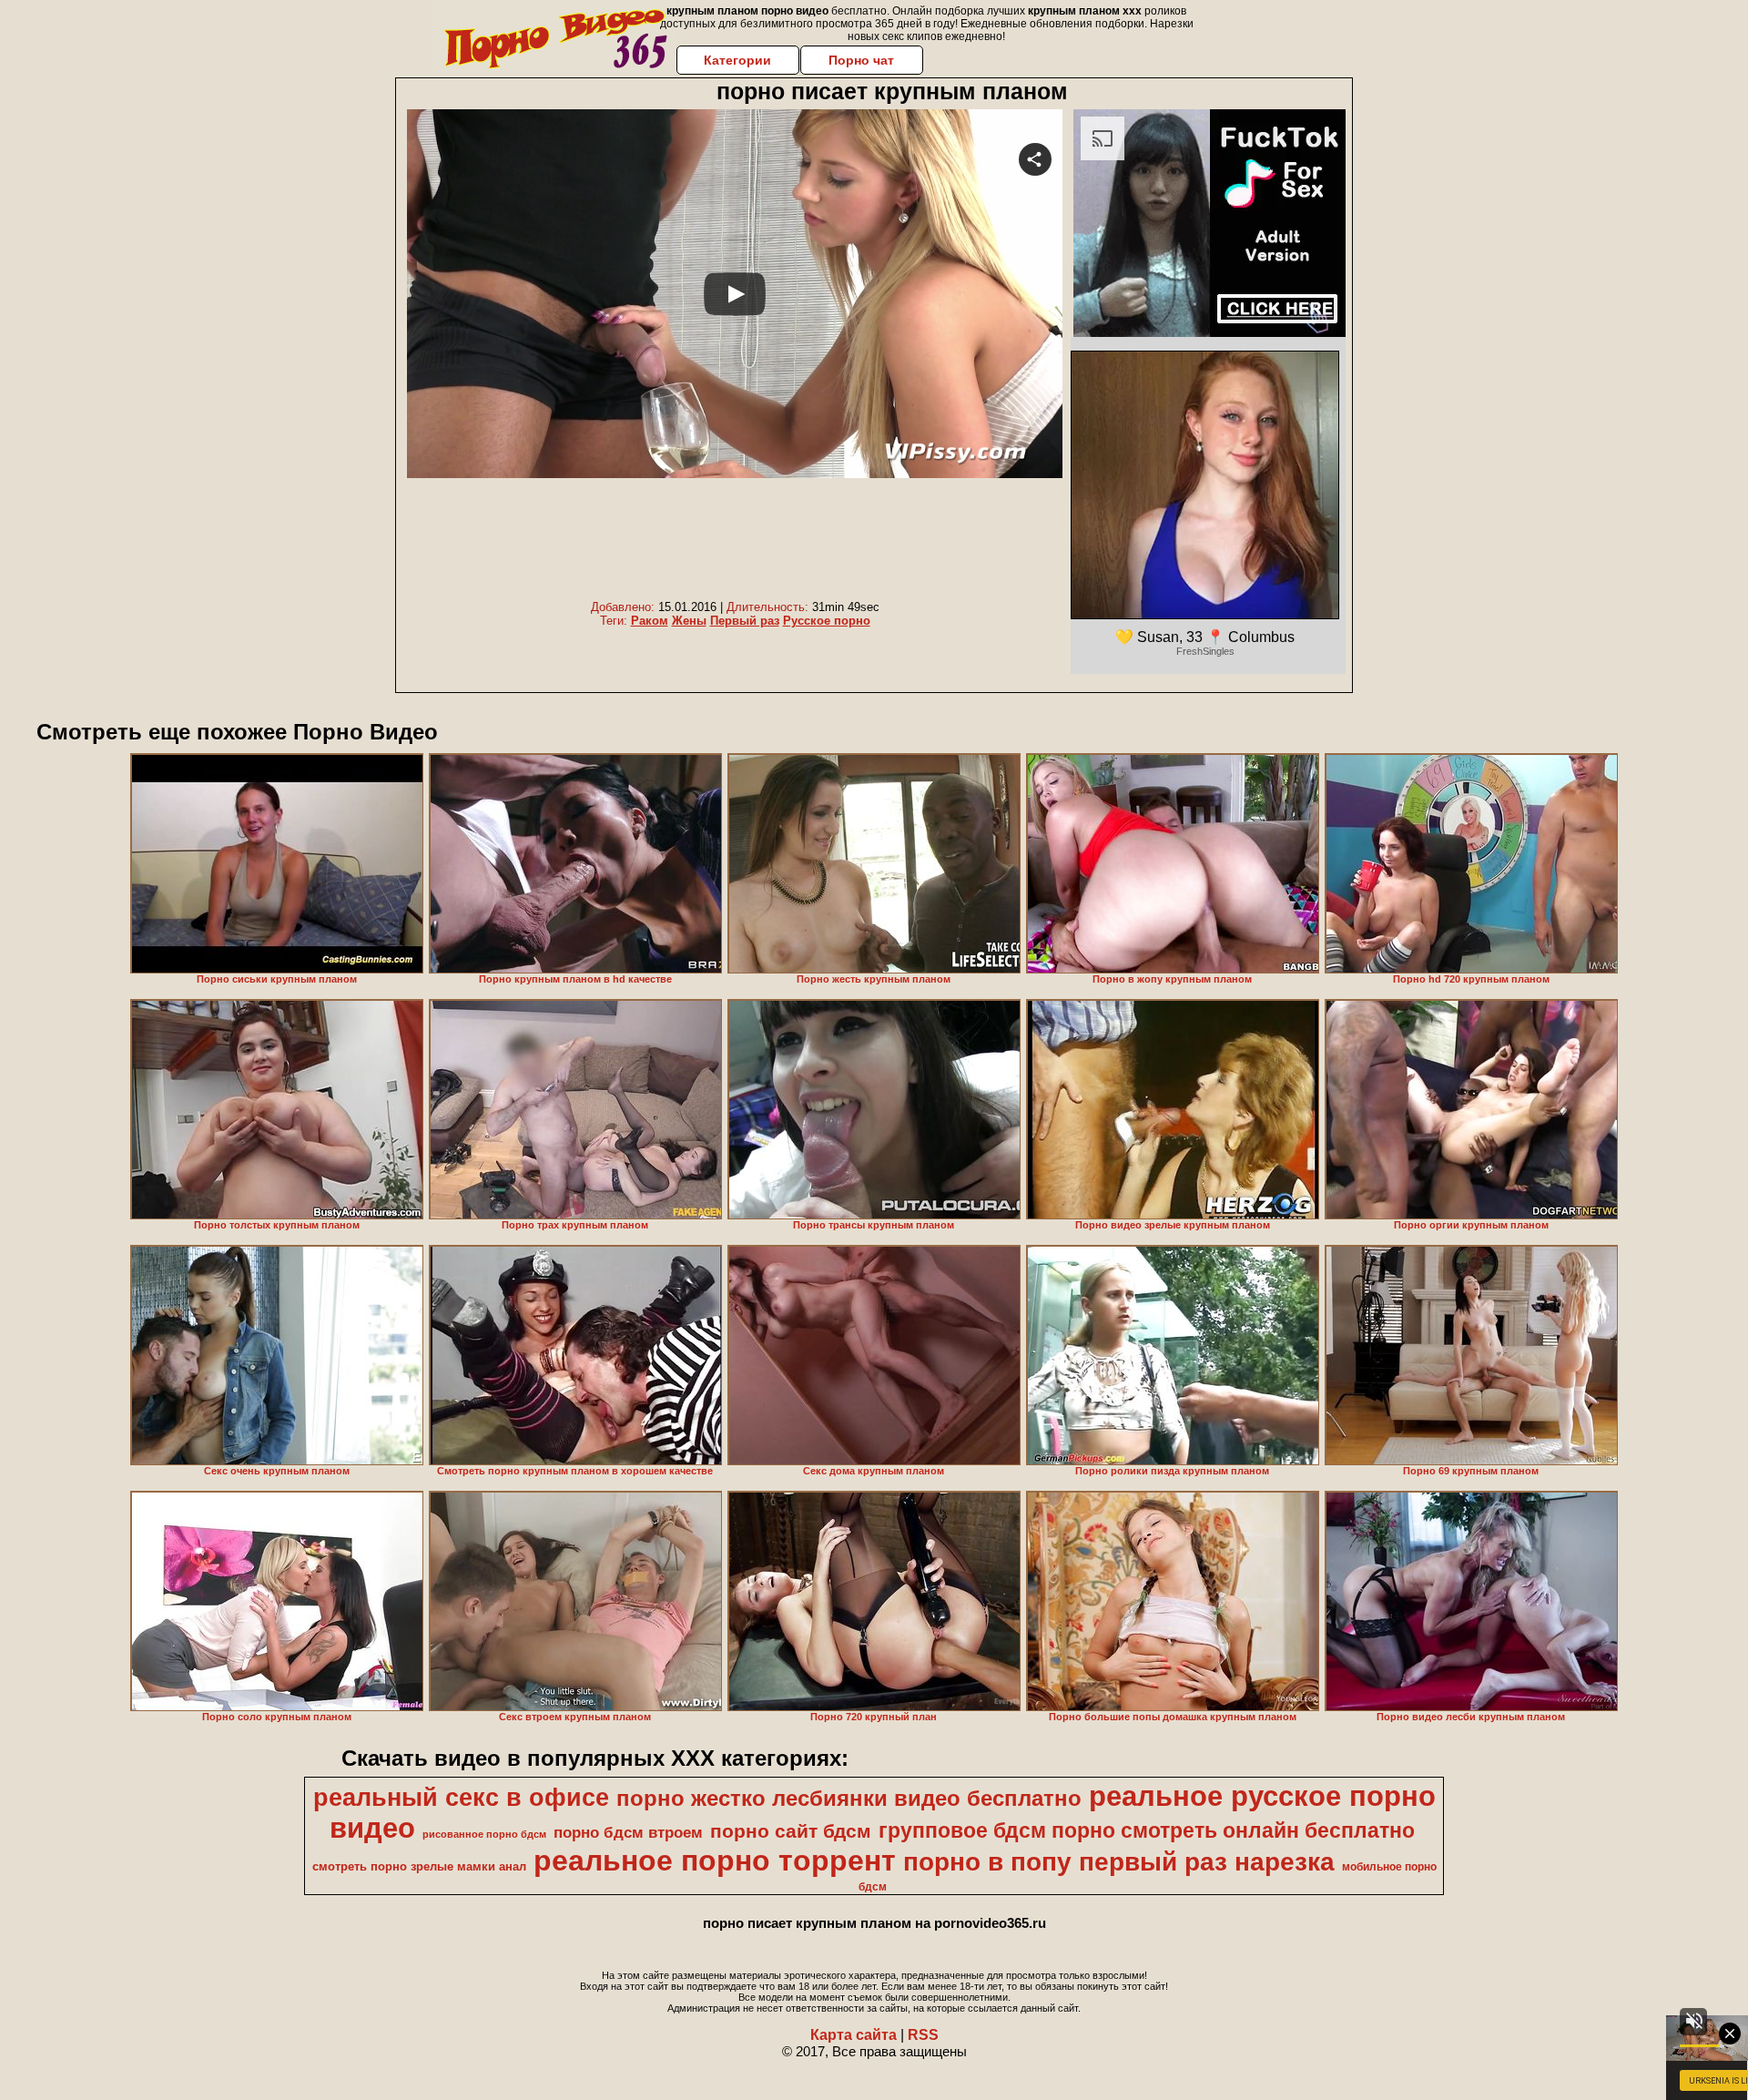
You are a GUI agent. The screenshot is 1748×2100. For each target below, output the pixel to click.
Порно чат (861, 60)
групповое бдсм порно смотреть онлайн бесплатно (1147, 1830)
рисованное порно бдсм (484, 1834)
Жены (689, 621)
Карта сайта (854, 2035)
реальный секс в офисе (461, 1798)
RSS (923, 2035)
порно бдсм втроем (628, 1832)
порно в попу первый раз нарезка (1119, 1862)
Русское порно (827, 621)
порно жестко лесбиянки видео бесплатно (849, 1798)
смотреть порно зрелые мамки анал (419, 1866)
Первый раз (745, 621)
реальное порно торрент (715, 1860)
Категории (737, 60)
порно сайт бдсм (791, 1831)
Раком (650, 621)
